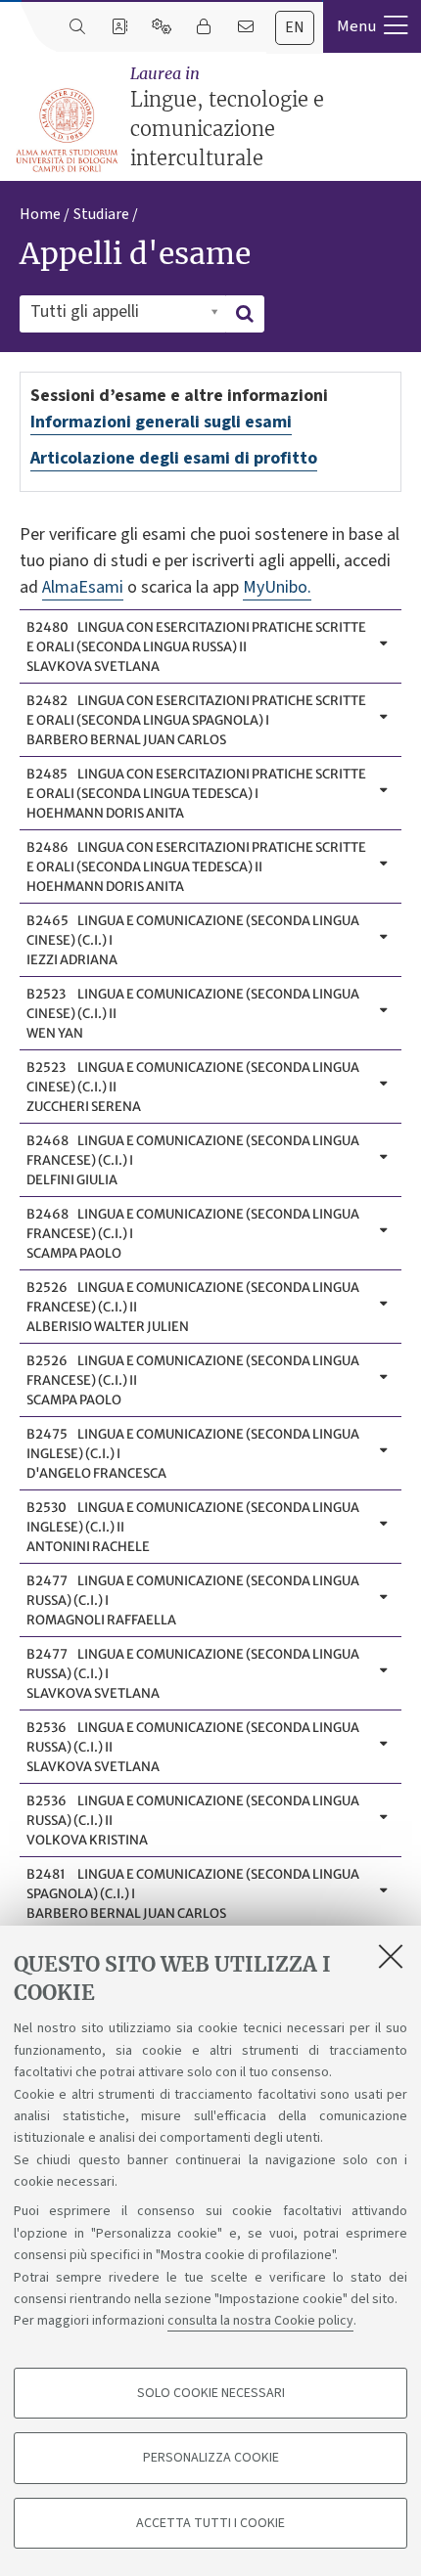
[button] (372, 26)
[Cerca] (77, 27)
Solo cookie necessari (211, 2393)
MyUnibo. (277, 587)
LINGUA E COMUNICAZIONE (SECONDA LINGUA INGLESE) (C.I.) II (193, 1527)
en (295, 27)
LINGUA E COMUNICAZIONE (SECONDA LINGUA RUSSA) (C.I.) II (193, 1747)
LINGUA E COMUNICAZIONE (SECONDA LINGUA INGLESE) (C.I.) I (193, 1454)
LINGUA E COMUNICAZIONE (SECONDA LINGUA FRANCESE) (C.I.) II (193, 1307)
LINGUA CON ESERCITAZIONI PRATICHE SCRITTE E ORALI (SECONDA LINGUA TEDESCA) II (196, 867)
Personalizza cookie (211, 2458)
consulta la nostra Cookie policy (260, 2321)
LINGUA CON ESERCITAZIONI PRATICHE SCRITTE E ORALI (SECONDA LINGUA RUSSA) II (196, 647)
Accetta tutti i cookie (210, 2523)
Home (40, 214)
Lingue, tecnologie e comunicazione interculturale (227, 117)
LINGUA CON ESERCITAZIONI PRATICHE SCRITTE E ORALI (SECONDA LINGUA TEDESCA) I (196, 794)
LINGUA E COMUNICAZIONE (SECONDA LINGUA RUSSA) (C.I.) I (193, 1600)
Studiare (101, 214)
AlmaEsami (83, 587)
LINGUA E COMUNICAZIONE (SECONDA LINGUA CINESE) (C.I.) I (193, 940)
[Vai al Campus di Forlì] (67, 130)
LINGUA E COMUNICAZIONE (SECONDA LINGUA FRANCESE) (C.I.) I (193, 1160)
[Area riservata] (203, 27)
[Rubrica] (119, 27)
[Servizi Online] (161, 27)
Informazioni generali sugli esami (161, 422)
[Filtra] (245, 314)
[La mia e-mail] (245, 27)
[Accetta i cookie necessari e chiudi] (391, 1956)
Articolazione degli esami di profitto (174, 458)
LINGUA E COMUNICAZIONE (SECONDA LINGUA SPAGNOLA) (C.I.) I (193, 1894)
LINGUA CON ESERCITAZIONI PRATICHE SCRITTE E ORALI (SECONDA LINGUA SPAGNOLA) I (196, 720)
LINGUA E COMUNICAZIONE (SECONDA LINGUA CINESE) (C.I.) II (193, 1014)
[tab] (295, 28)
